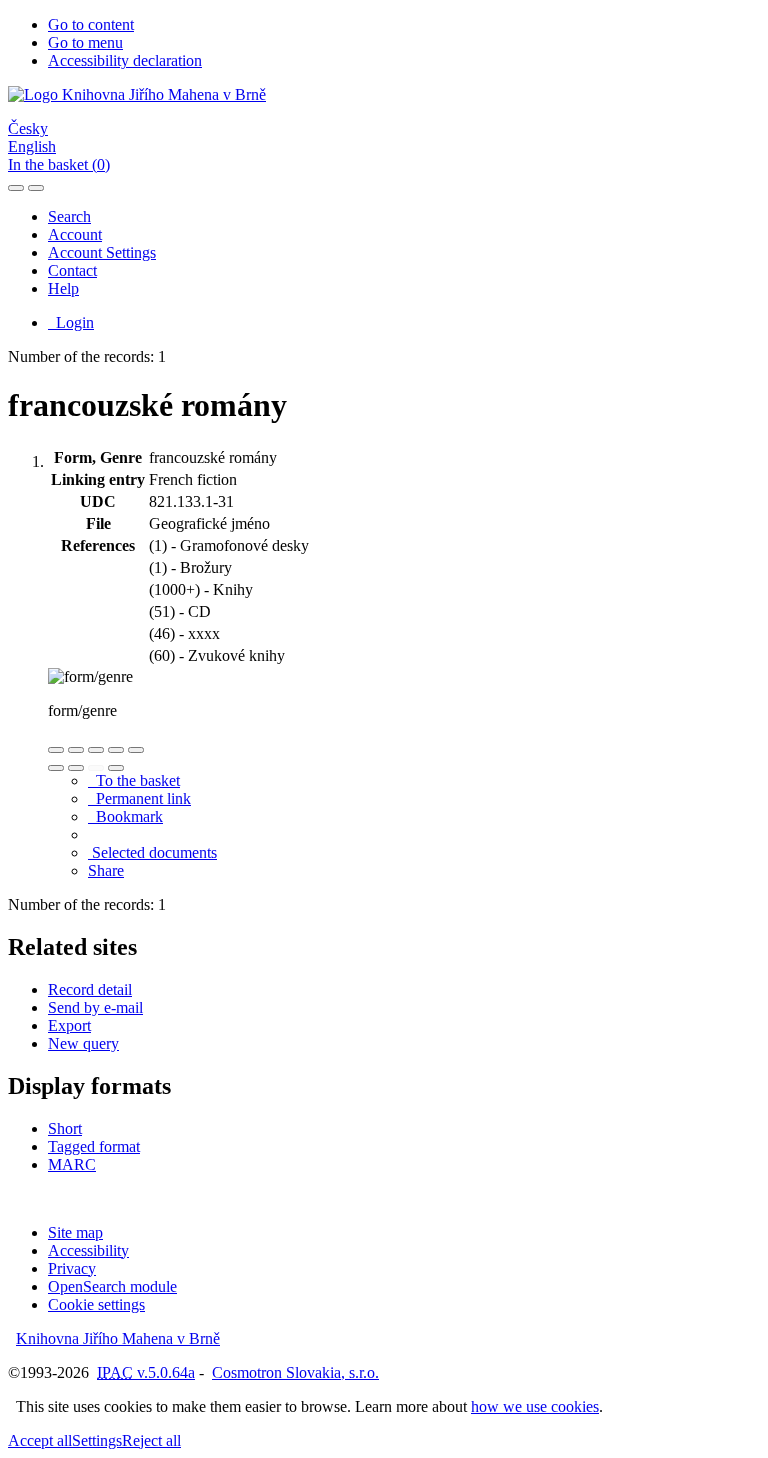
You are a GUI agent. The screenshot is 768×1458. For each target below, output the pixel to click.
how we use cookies (535, 1406)
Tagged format (94, 1146)
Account (75, 234)
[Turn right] (76, 768)
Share (106, 870)
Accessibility (88, 1250)
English (32, 146)
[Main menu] (36, 188)
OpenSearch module (112, 1286)
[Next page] (116, 768)
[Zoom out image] (76, 750)
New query (83, 1043)
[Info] (136, 750)
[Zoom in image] (56, 750)
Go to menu (85, 42)
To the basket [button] (134, 780)
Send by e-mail (95, 1007)
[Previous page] (96, 768)
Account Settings (102, 252)
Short (65, 1128)
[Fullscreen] (116, 750)
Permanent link (139, 798)
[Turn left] (56, 768)
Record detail (90, 989)
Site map (75, 1232)
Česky (28, 128)
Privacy (72, 1268)
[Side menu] (16, 188)
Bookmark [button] (125, 816)
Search (69, 216)
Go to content (91, 24)
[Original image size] (96, 750)
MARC (72, 1164)
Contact (72, 270)
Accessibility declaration (125, 60)
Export (69, 1025)
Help (63, 288)
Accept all (40, 1440)
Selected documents (152, 852)
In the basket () (59, 164)
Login (71, 322)
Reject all (151, 1440)
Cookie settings (96, 1304)
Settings (97, 1440)
